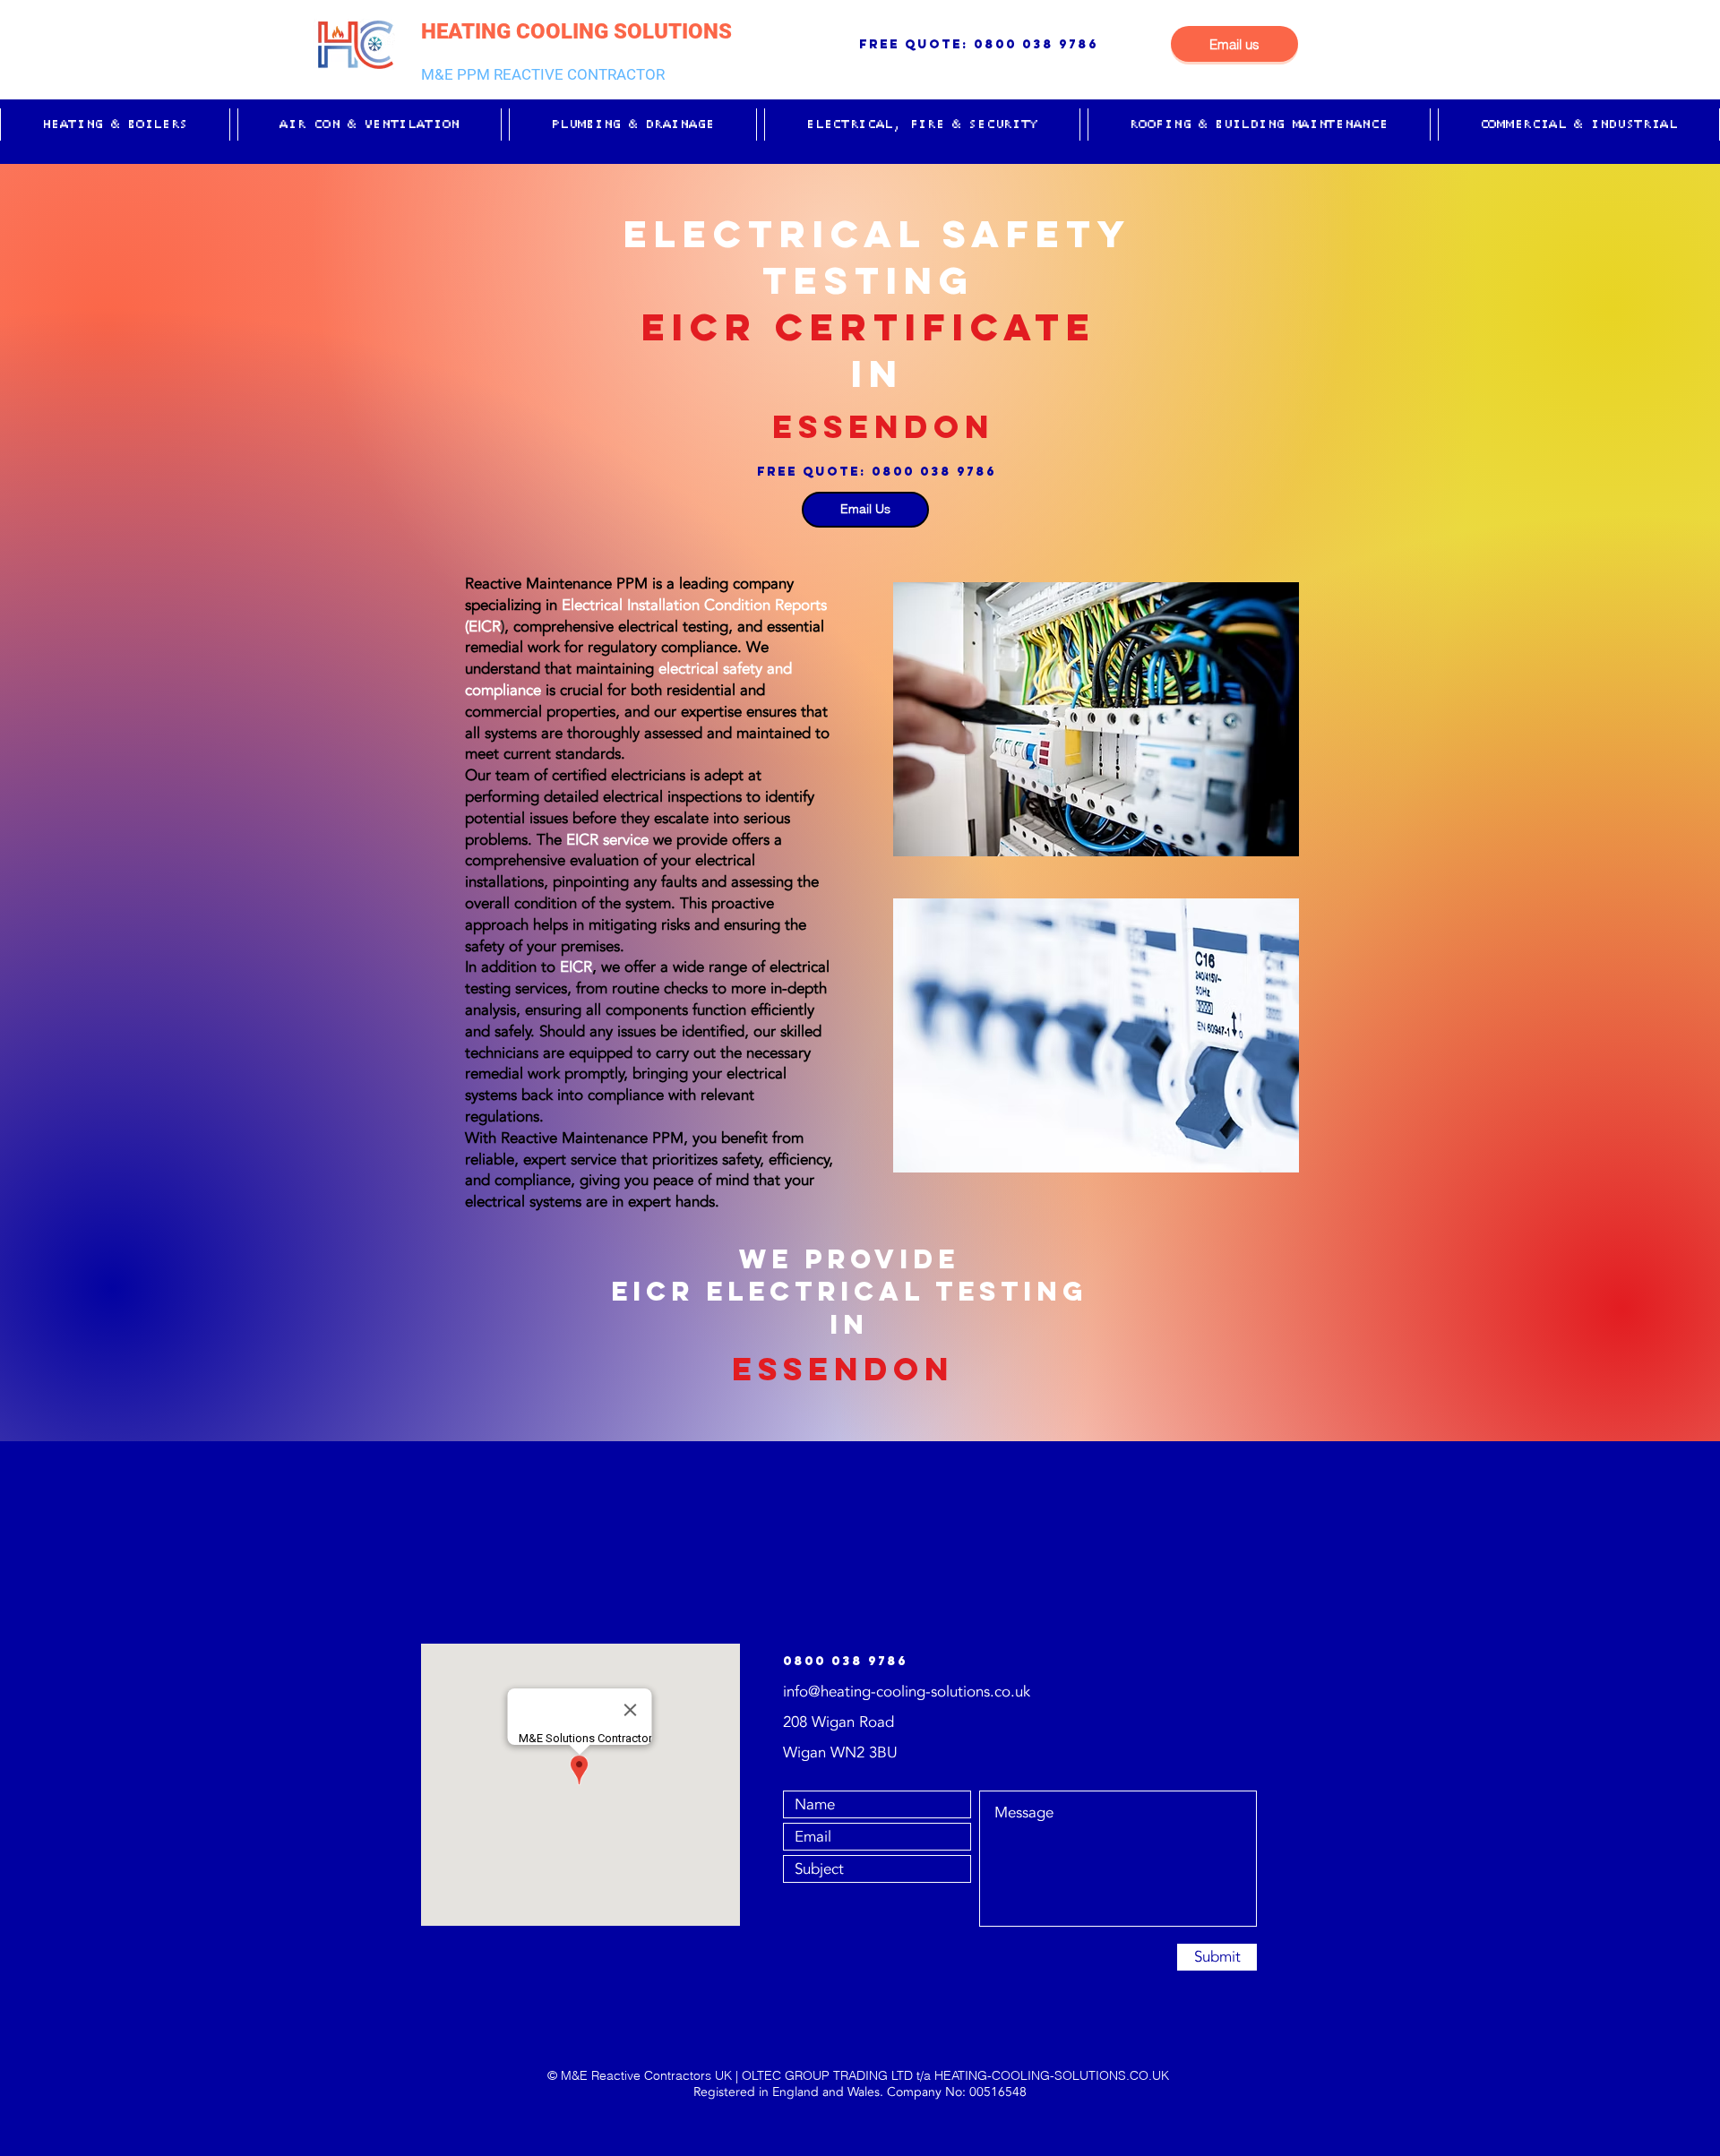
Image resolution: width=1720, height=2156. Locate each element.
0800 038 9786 (1036, 44)
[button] (115, 125)
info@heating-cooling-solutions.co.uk (907, 1692)
